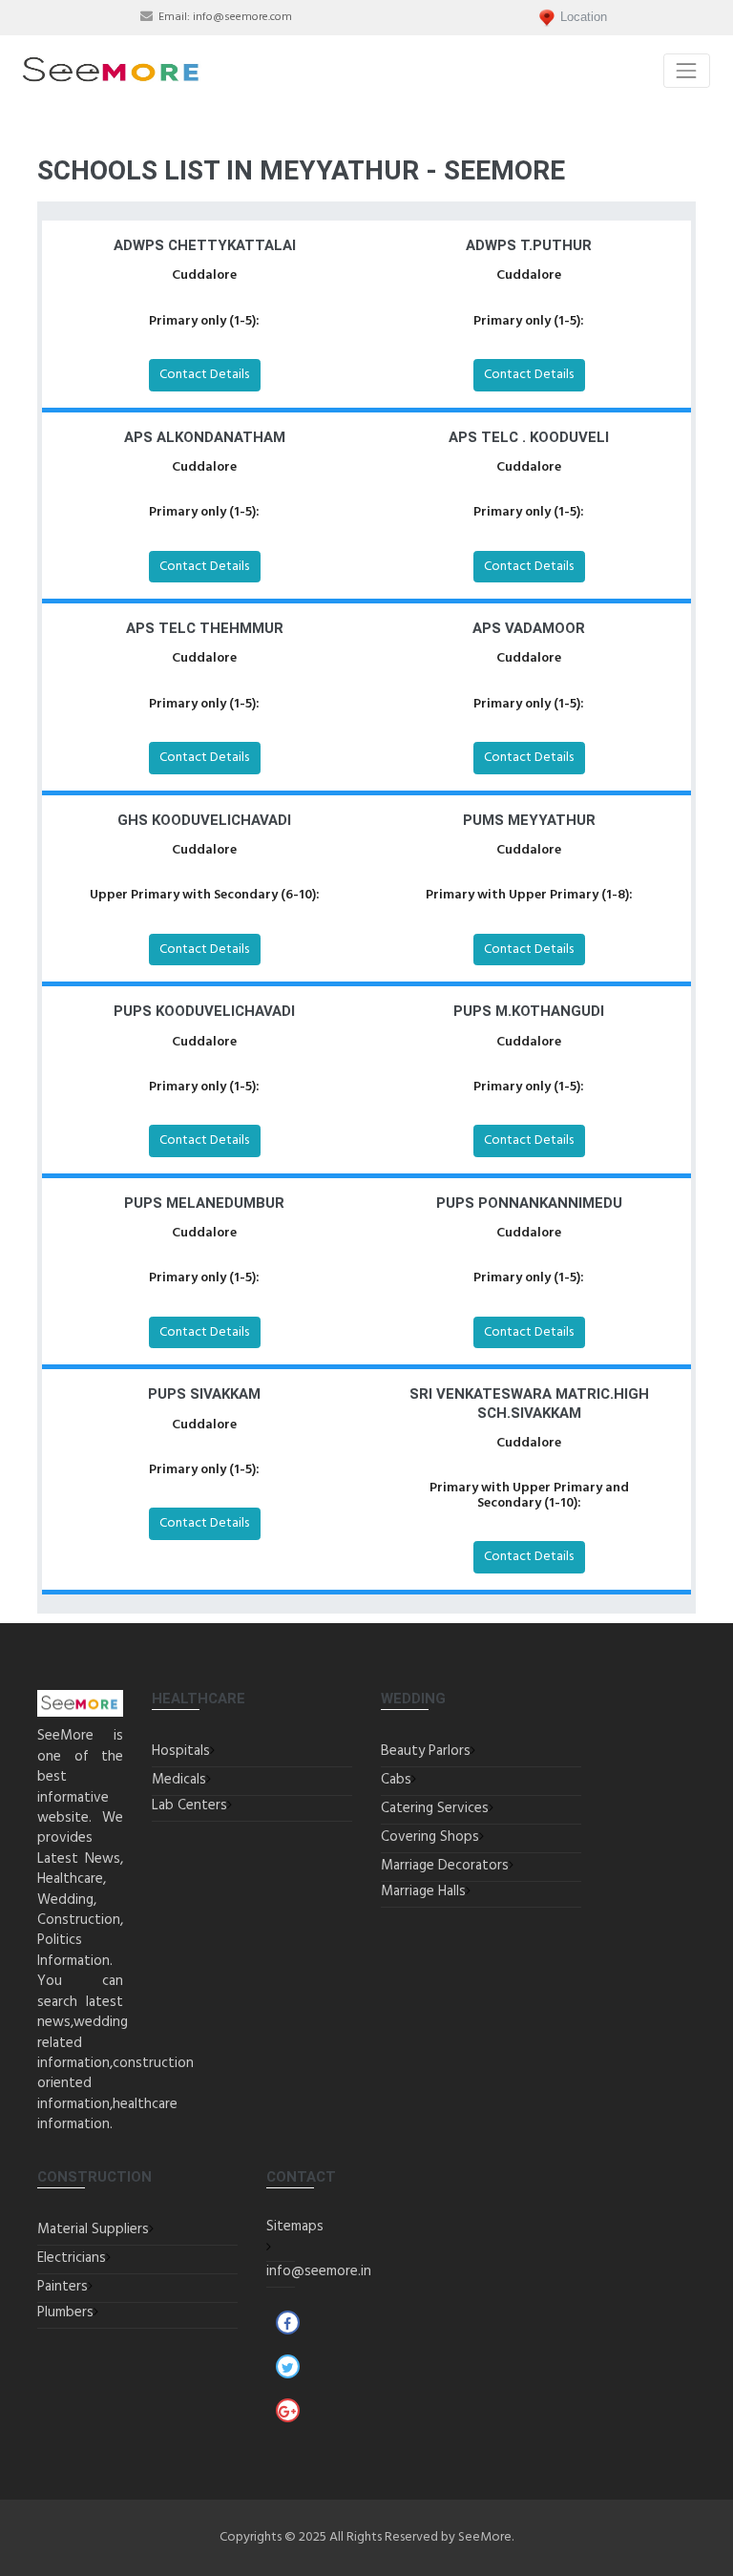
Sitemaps (295, 2227)
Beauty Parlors (426, 1751)
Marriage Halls (423, 1891)
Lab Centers (189, 1805)
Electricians (72, 2258)
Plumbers (65, 2312)
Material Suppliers (93, 2229)
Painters (63, 2287)
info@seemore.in (319, 2271)
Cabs (396, 1780)
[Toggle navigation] (687, 70)
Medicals (179, 1780)
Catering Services (435, 1808)
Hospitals (181, 1751)
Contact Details (204, 375)
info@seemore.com (242, 17)
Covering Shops (430, 1837)
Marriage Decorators (445, 1866)
